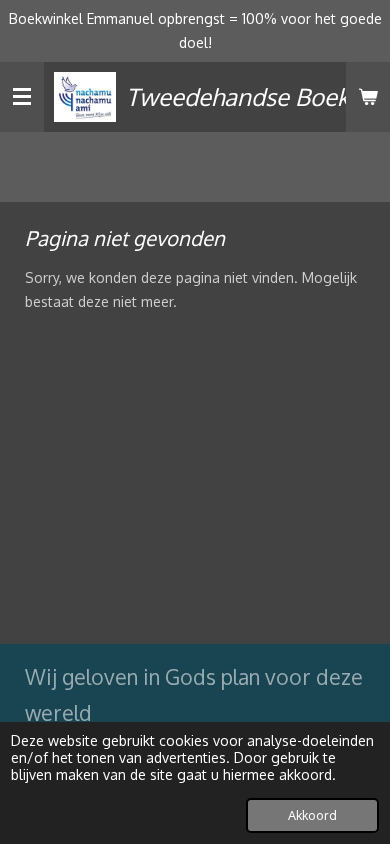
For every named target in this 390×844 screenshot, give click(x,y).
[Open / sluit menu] (22, 97)
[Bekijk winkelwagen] (368, 97)
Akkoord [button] (312, 815)
